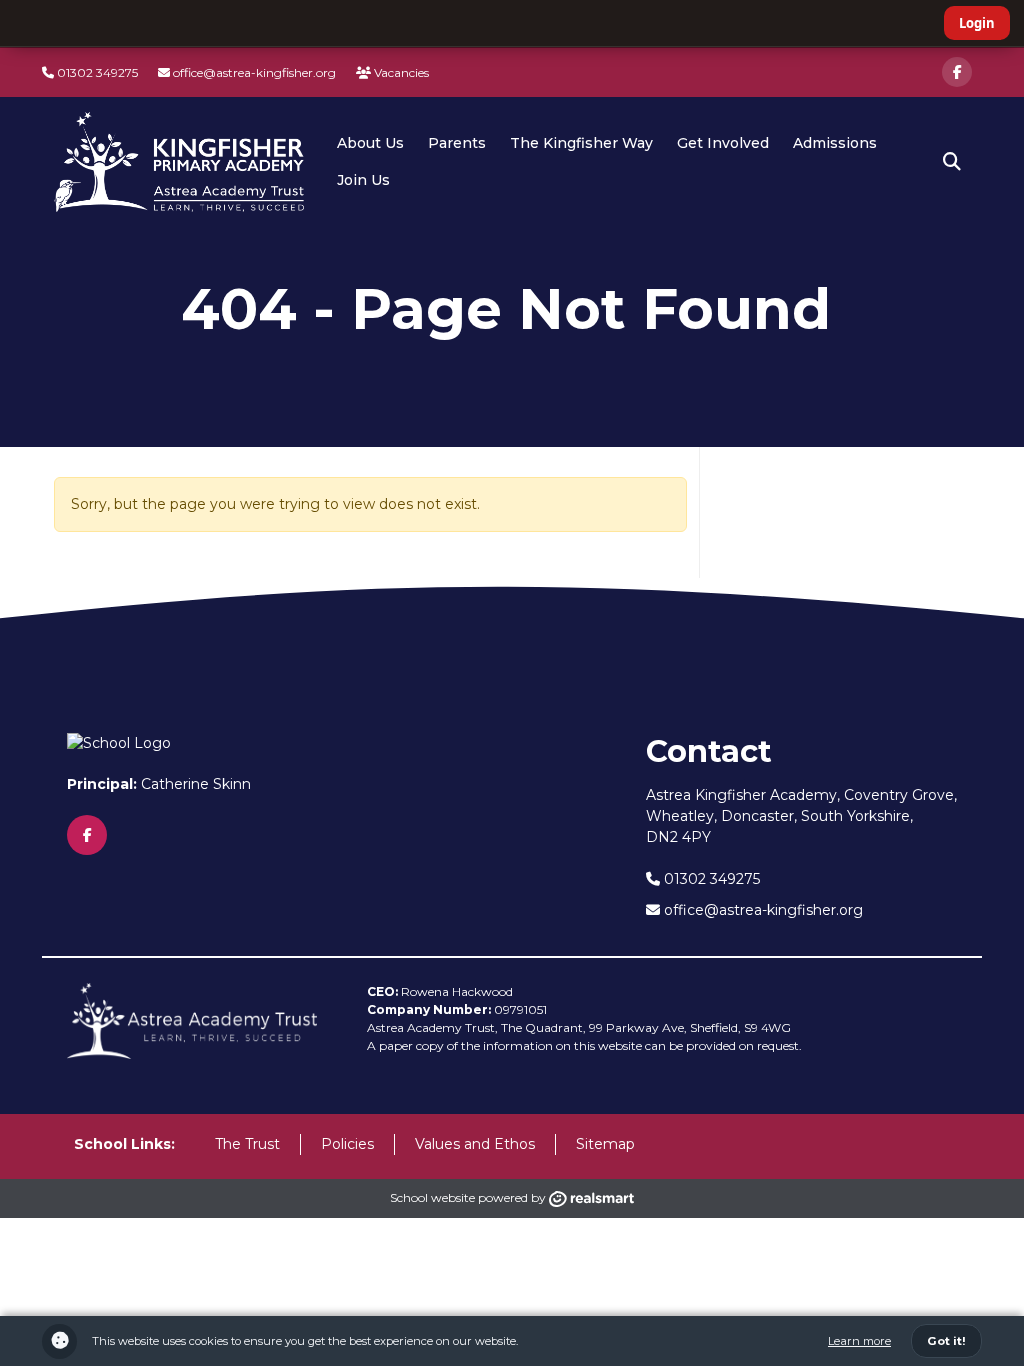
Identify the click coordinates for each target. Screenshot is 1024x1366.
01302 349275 (96, 72)
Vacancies (400, 72)
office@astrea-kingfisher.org (253, 72)
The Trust (247, 1144)
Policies (347, 1144)
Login (977, 23)
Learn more (859, 1341)
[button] (952, 162)
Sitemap (605, 1144)
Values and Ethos (475, 1144)
